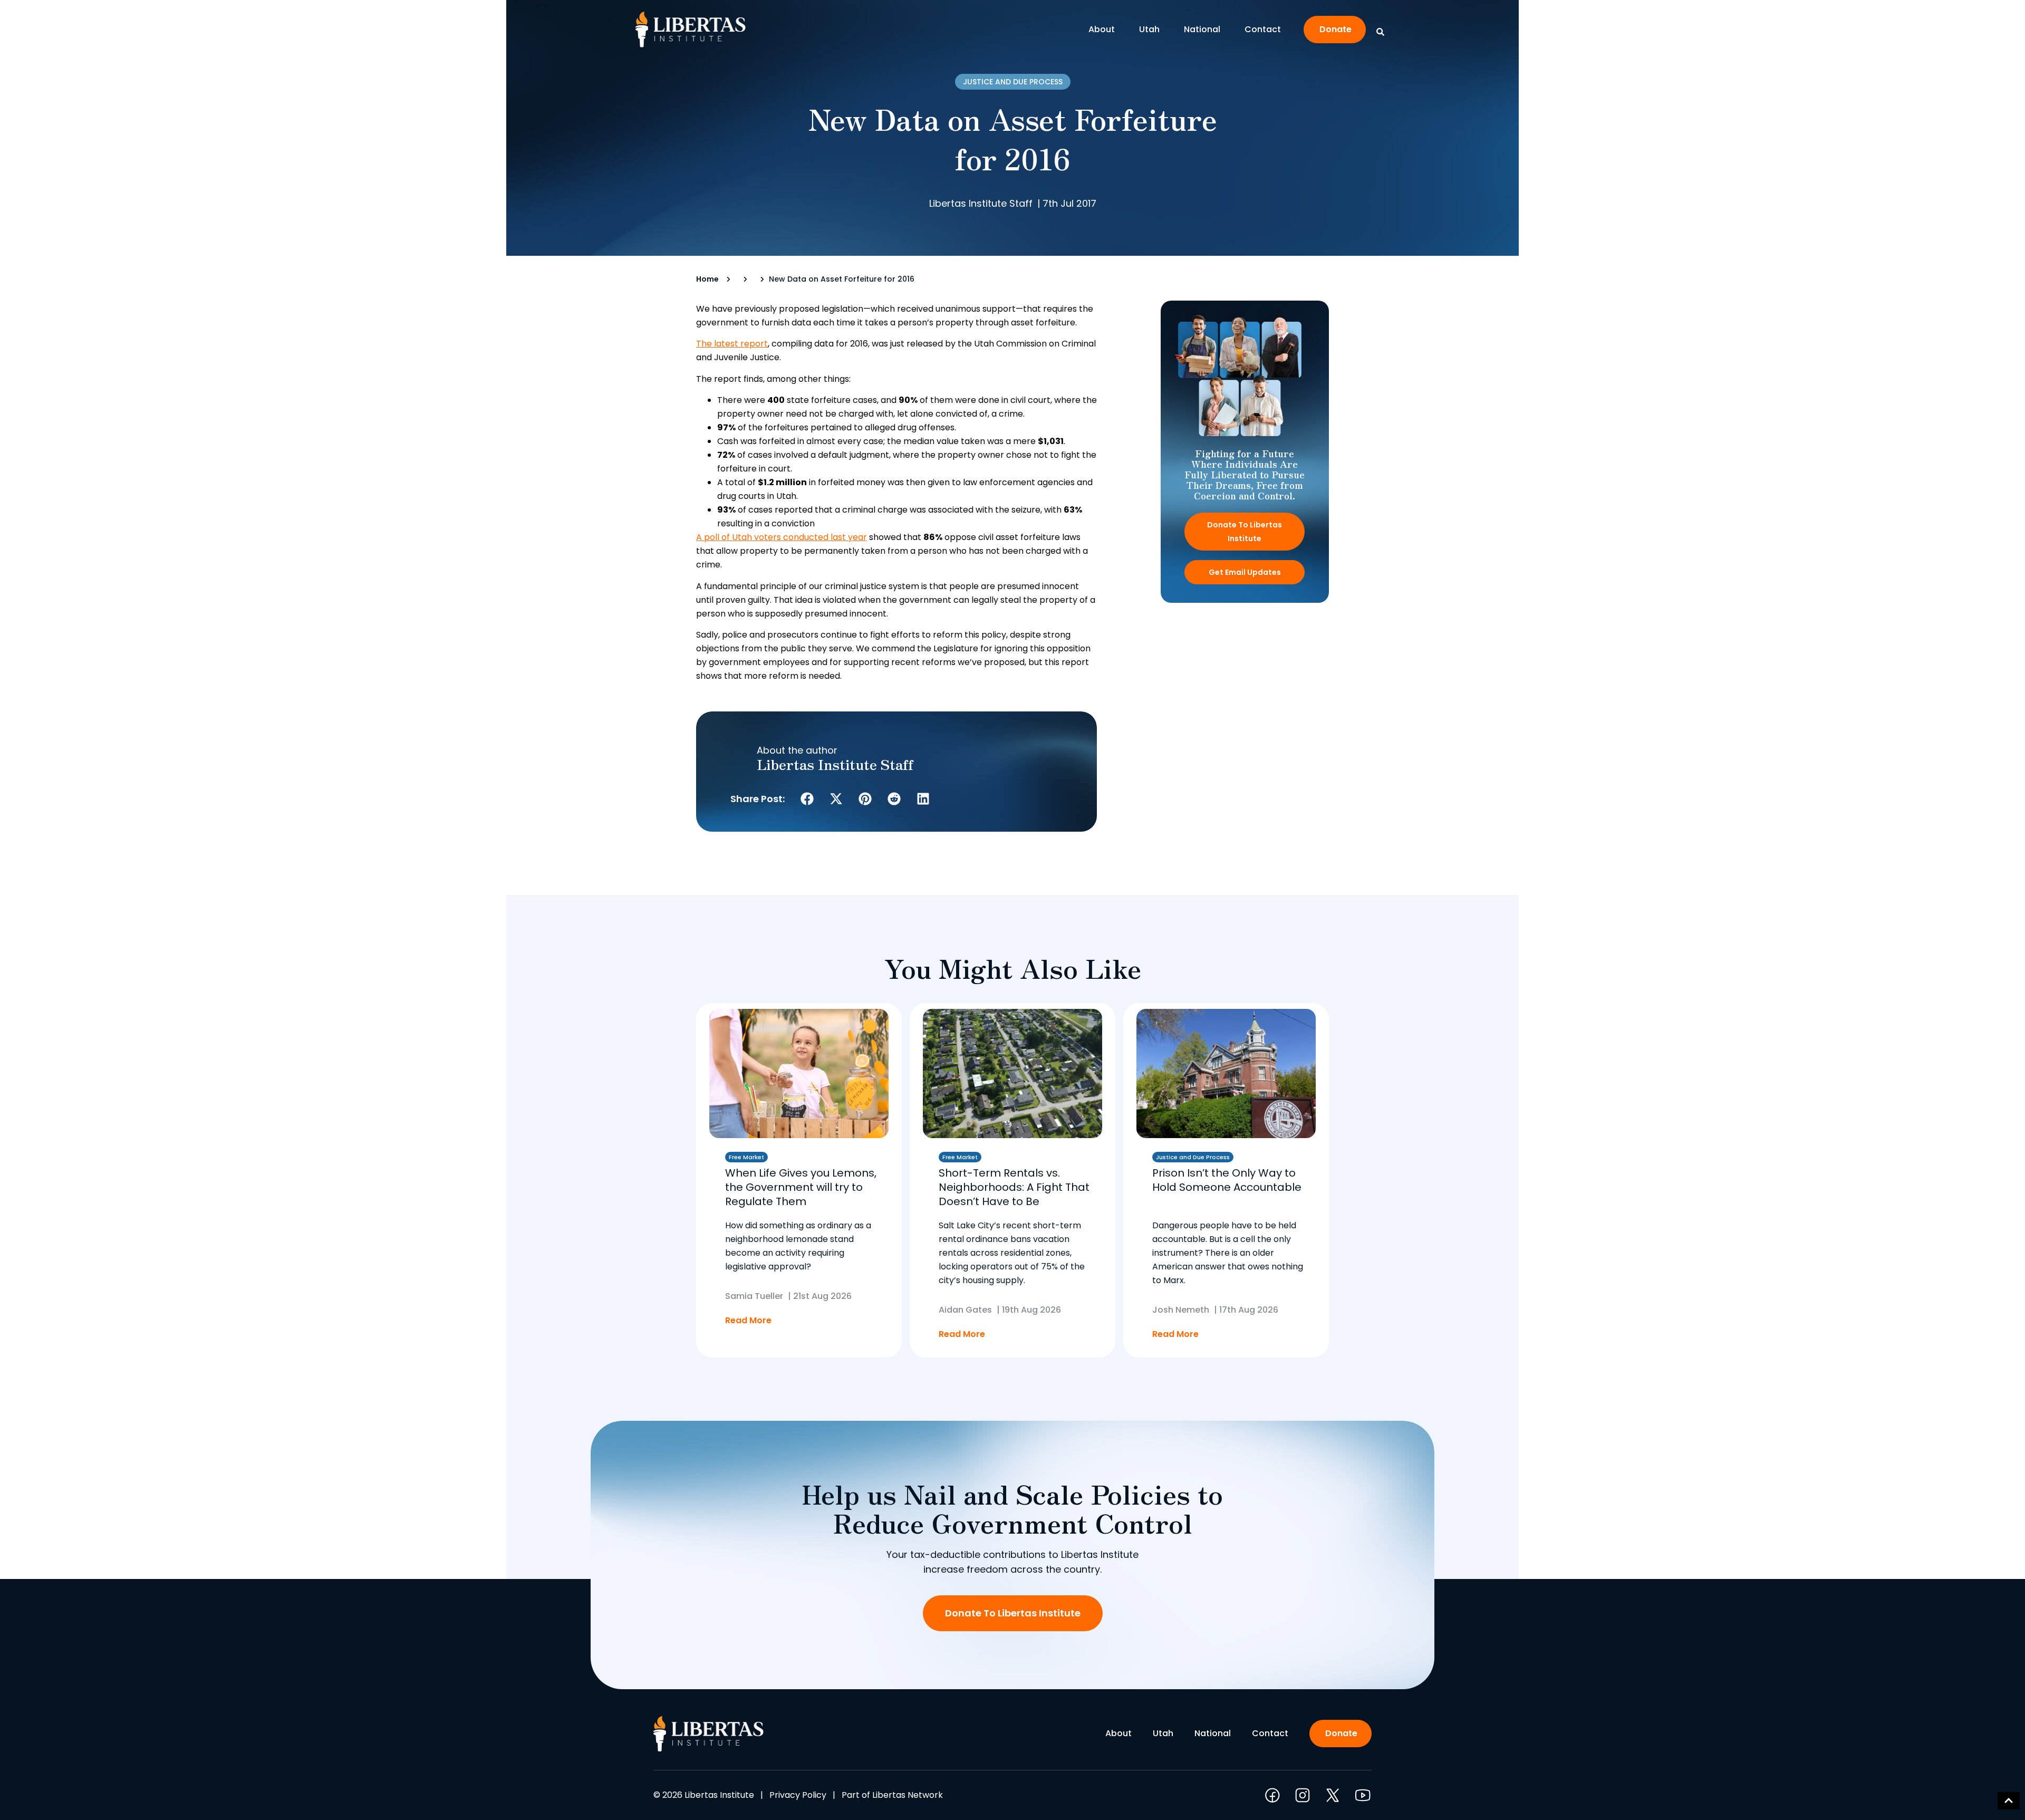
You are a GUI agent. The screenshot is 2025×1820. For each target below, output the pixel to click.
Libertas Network (908, 1795)
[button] (807, 799)
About (1102, 29)
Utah (1149, 29)
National (1202, 29)
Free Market (746, 1157)
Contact (1263, 29)
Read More (748, 1320)
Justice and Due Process (1013, 82)
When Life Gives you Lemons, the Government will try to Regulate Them (801, 1187)
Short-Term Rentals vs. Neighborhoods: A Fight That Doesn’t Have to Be (1014, 1187)
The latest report (732, 344)
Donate (1335, 29)
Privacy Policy (798, 1795)
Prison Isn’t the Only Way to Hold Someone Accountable (1227, 1180)
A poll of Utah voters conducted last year (782, 537)
